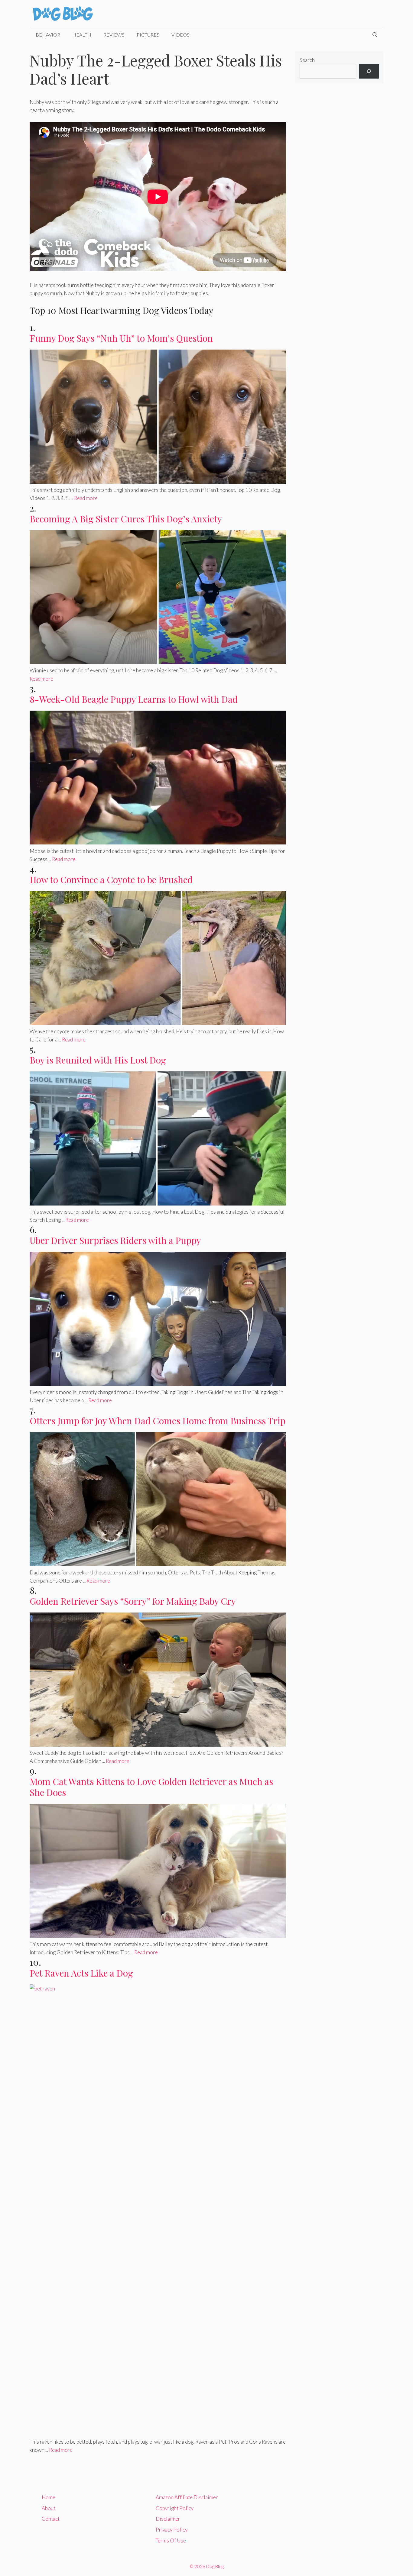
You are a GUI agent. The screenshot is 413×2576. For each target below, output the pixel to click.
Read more (86, 498)
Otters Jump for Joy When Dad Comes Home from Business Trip (158, 1421)
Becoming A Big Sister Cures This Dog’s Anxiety (126, 519)
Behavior (48, 35)
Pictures (148, 35)
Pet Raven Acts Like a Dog (81, 1973)
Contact (51, 2519)
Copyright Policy (175, 2508)
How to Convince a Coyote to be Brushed (111, 880)
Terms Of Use (171, 2540)
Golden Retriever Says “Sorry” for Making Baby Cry (133, 1601)
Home (49, 2497)
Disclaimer (168, 2519)
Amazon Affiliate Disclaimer (187, 2497)
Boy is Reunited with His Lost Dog (98, 1060)
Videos (180, 35)
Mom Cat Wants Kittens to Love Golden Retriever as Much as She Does (151, 1787)
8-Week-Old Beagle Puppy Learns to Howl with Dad (134, 699)
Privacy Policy (172, 2530)
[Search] (369, 71)
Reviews (114, 35)
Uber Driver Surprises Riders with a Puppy (115, 1240)
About (49, 2508)
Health (82, 35)
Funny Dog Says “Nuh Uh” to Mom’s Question (121, 338)
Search (307, 60)
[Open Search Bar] (375, 35)
